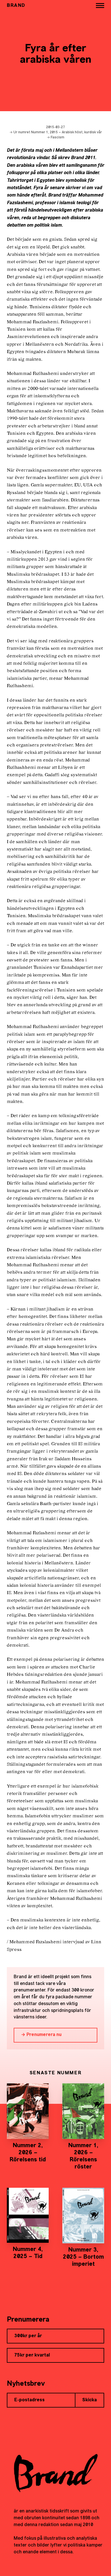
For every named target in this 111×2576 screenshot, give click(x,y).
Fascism (57, 138)
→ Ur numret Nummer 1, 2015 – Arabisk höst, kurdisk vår (56, 132)
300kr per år (28, 2336)
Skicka (90, 2400)
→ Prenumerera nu (41, 2035)
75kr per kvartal (32, 2355)
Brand (16, 6)
